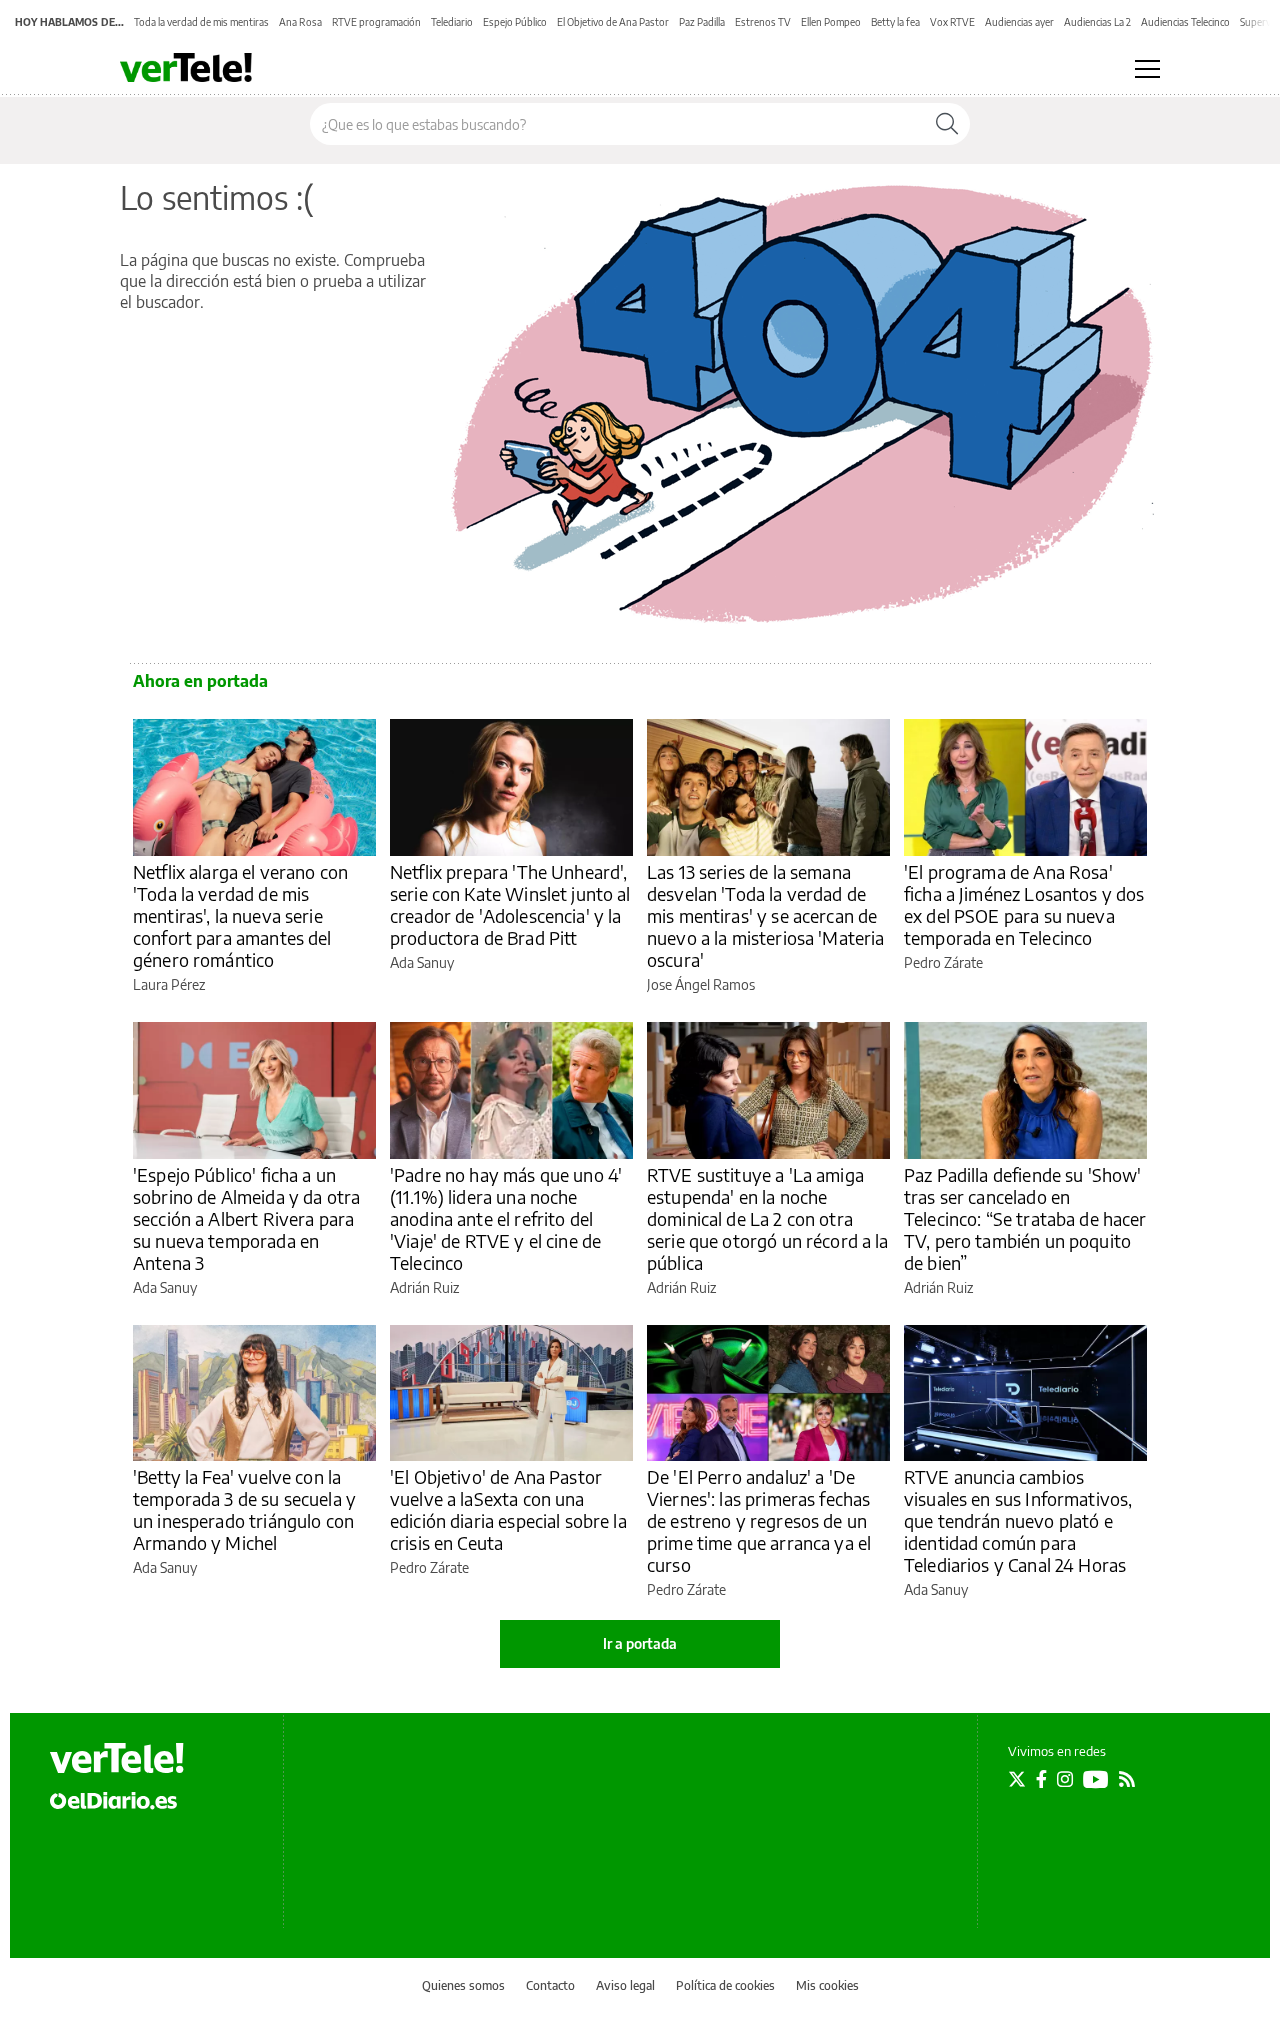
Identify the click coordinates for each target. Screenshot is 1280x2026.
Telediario (452, 22)
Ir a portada (640, 1643)
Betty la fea (895, 22)
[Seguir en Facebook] (1041, 1779)
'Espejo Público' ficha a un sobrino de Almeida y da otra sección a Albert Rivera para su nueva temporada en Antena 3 (246, 1218)
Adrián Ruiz (424, 1287)
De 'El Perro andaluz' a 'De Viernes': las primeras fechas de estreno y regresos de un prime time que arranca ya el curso (759, 1520)
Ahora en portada (200, 681)
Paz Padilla (702, 22)
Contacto (550, 1985)
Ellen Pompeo (831, 22)
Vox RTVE (952, 22)
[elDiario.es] (113, 1800)
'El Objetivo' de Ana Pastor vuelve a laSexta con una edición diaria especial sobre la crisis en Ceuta (508, 1509)
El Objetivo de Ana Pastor (613, 22)
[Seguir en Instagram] (1065, 1779)
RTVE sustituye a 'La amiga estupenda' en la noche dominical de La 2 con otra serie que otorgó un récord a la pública (768, 1218)
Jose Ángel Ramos (701, 984)
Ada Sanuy (422, 962)
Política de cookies (725, 1985)
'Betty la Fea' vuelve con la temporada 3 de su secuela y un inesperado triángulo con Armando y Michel (244, 1509)
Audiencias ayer (1019, 22)
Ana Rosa (300, 22)
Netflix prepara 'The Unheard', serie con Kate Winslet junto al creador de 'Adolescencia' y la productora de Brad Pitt (510, 904)
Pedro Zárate (943, 962)
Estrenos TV (763, 22)
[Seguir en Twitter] (1017, 1779)
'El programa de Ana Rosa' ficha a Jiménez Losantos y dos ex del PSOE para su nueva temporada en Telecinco (1024, 904)
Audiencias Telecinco (1185, 22)
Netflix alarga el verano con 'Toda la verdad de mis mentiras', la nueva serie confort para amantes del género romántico (240, 915)
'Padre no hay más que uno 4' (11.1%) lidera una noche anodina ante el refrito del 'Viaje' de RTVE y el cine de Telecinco (506, 1218)
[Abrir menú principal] (1147, 69)
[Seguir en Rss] (1127, 1779)
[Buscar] (947, 124)
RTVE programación (376, 22)
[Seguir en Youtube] (1096, 1779)
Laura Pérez (169, 984)
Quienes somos (463, 1985)
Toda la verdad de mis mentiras (201, 22)
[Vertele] (117, 1758)
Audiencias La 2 (1097, 22)
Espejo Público (515, 22)
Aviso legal (625, 1985)
